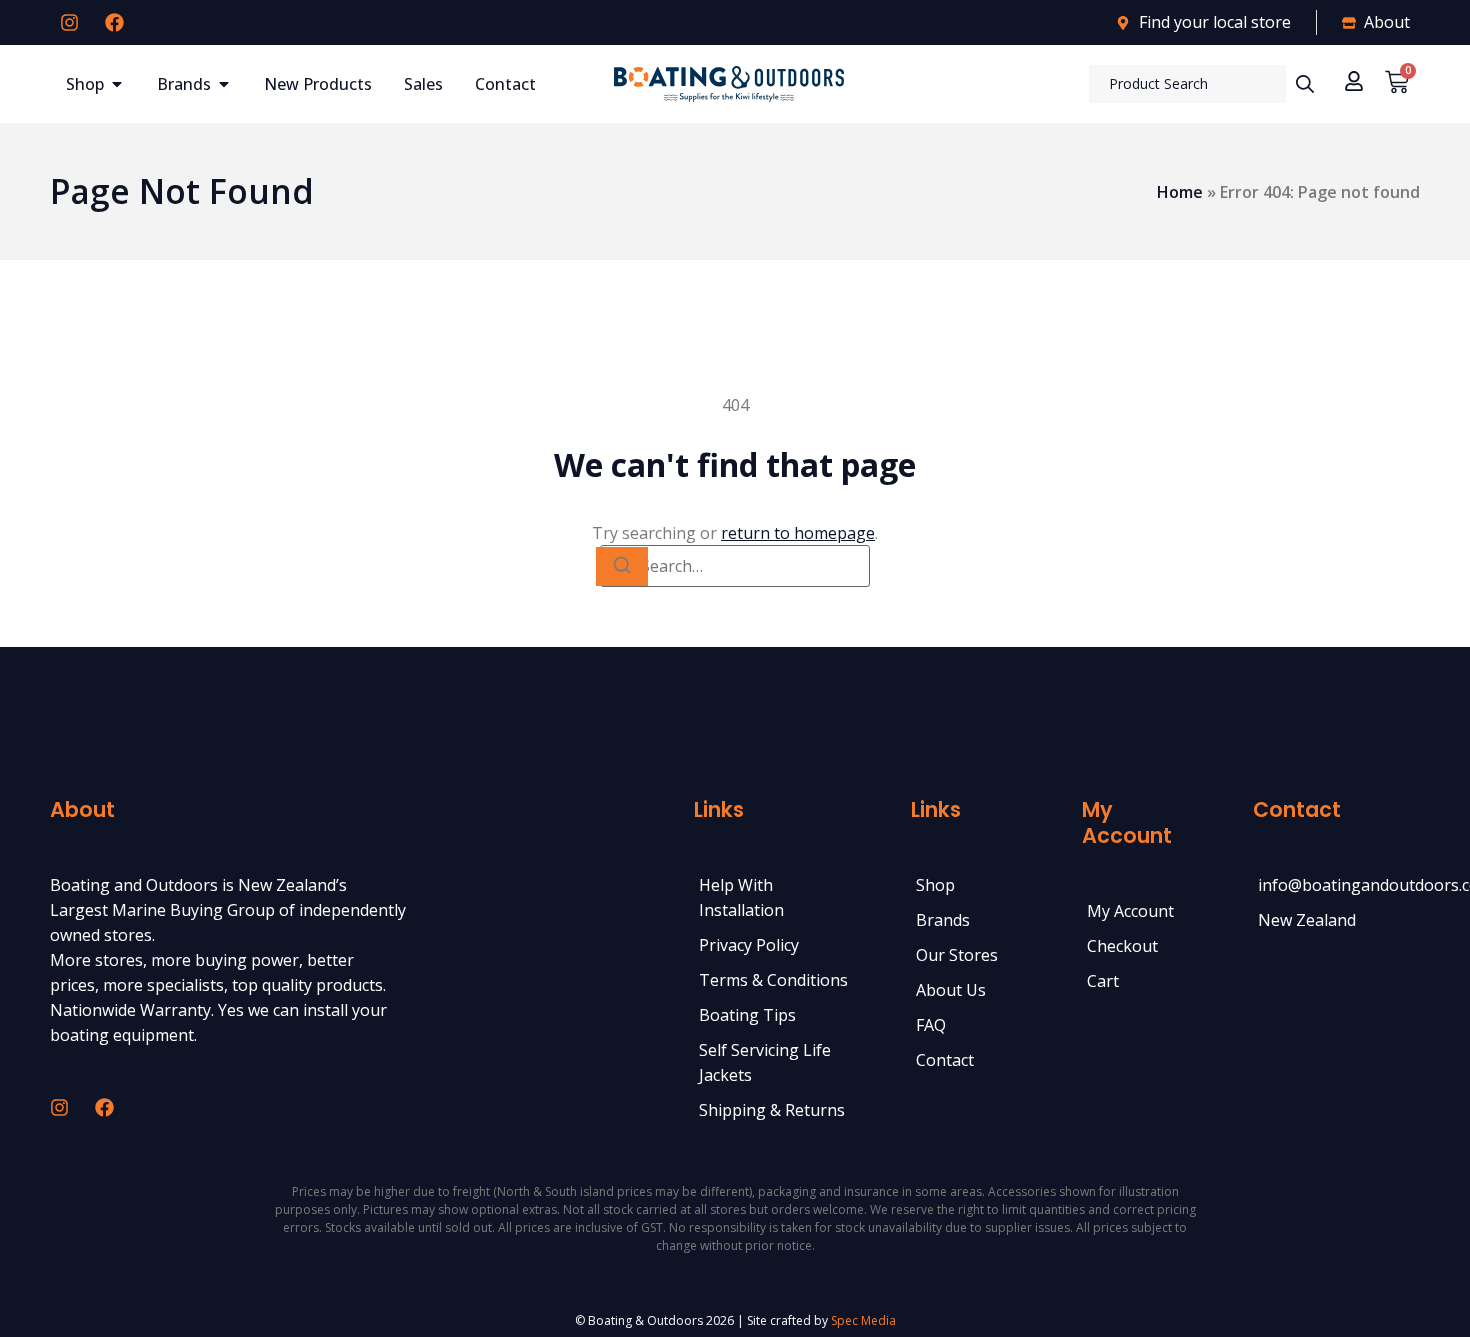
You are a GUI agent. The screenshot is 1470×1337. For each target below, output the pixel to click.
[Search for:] (735, 566)
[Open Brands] (224, 84)
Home (1180, 192)
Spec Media (863, 1320)
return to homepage (798, 533)
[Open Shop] (117, 84)
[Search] (622, 566)
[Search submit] (1305, 84)
